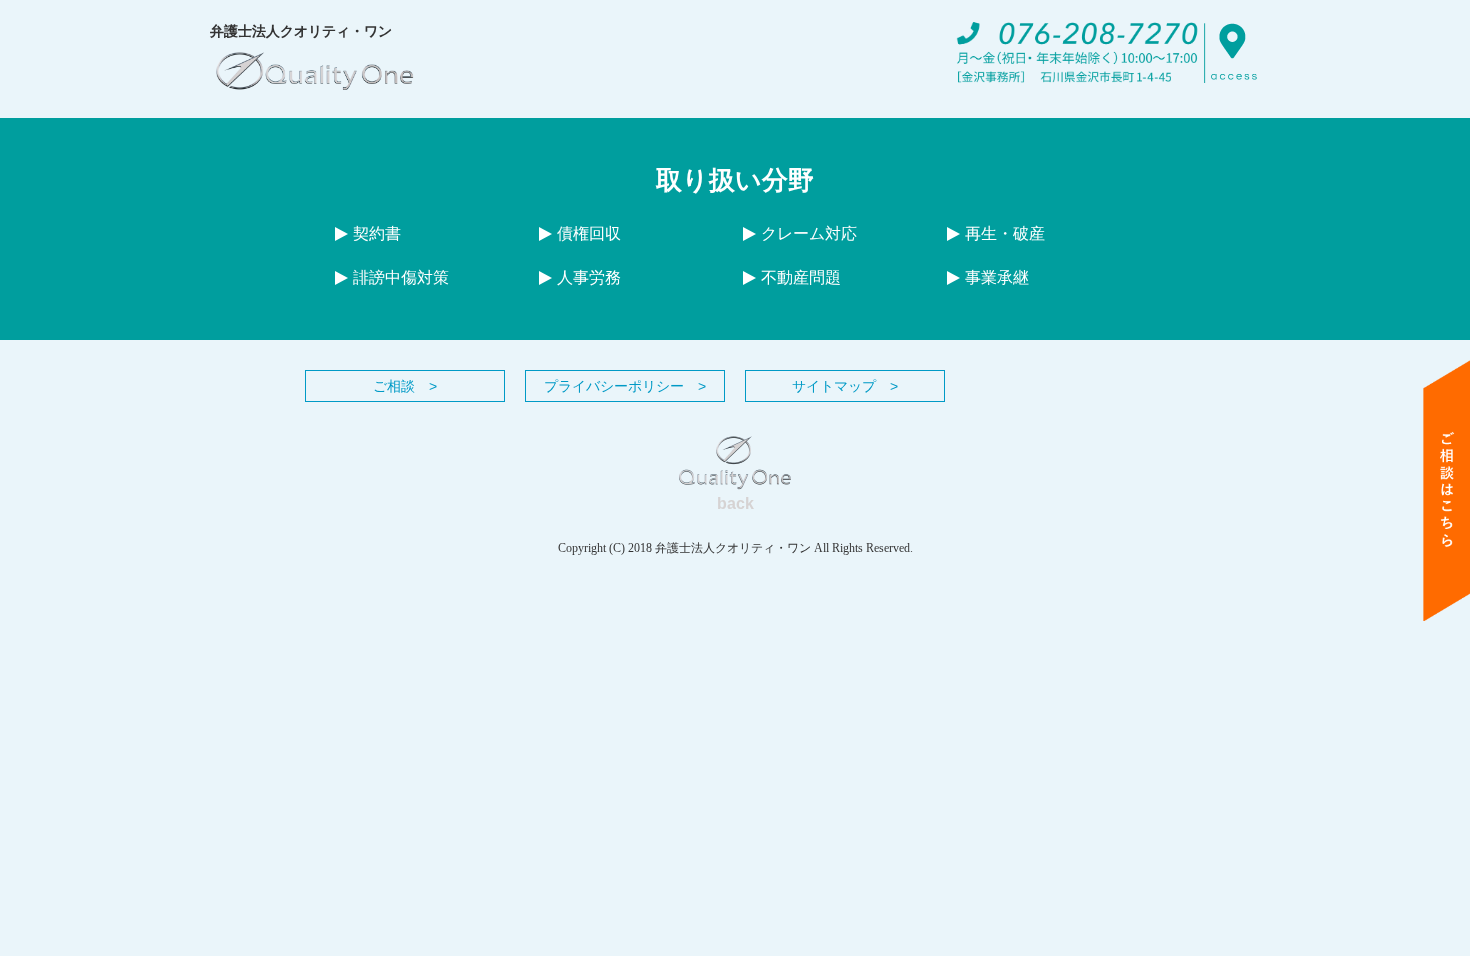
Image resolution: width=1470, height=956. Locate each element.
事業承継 (997, 277)
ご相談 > (405, 386)
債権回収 (589, 233)
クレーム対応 (809, 233)
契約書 (377, 233)
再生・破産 (1005, 233)
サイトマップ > (845, 386)
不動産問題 (801, 277)
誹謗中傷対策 (401, 277)
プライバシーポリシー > (625, 386)
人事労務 (589, 277)
